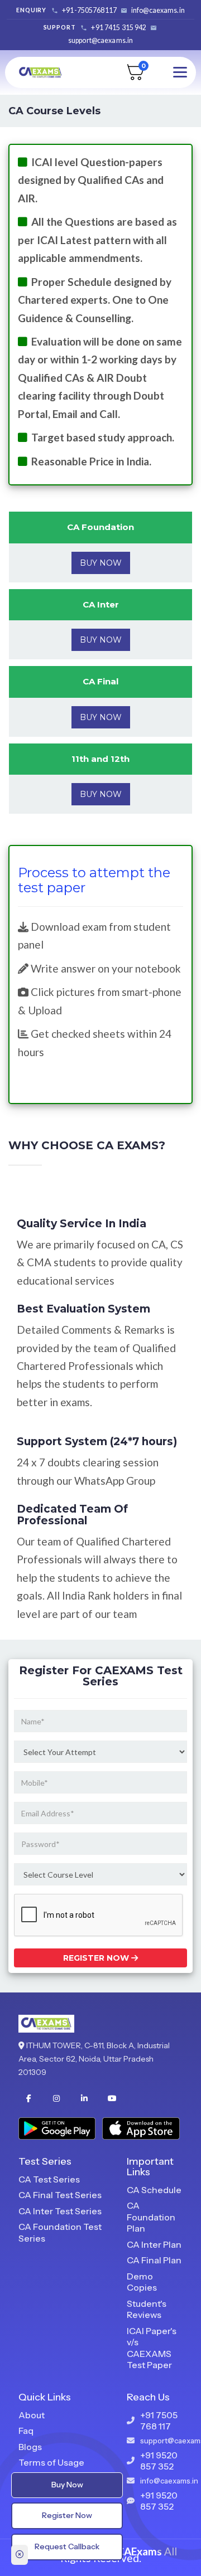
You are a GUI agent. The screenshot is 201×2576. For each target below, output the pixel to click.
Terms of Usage (51, 2462)
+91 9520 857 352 (159, 2461)
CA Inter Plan (154, 2244)
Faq (26, 2431)
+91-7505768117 (89, 10)
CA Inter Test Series (60, 2211)
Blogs (30, 2447)
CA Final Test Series (60, 2195)
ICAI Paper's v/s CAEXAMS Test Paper (152, 2348)
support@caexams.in (100, 40)
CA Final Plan (154, 2260)
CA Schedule (154, 2190)
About (32, 2415)
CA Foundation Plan (151, 2217)
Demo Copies (142, 2282)
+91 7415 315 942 (119, 28)
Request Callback (67, 2546)
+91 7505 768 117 (159, 2421)
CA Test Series (49, 2179)
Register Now (97, 1958)
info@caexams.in (158, 10)
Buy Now (101, 563)
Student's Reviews (147, 2309)
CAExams (139, 2551)
